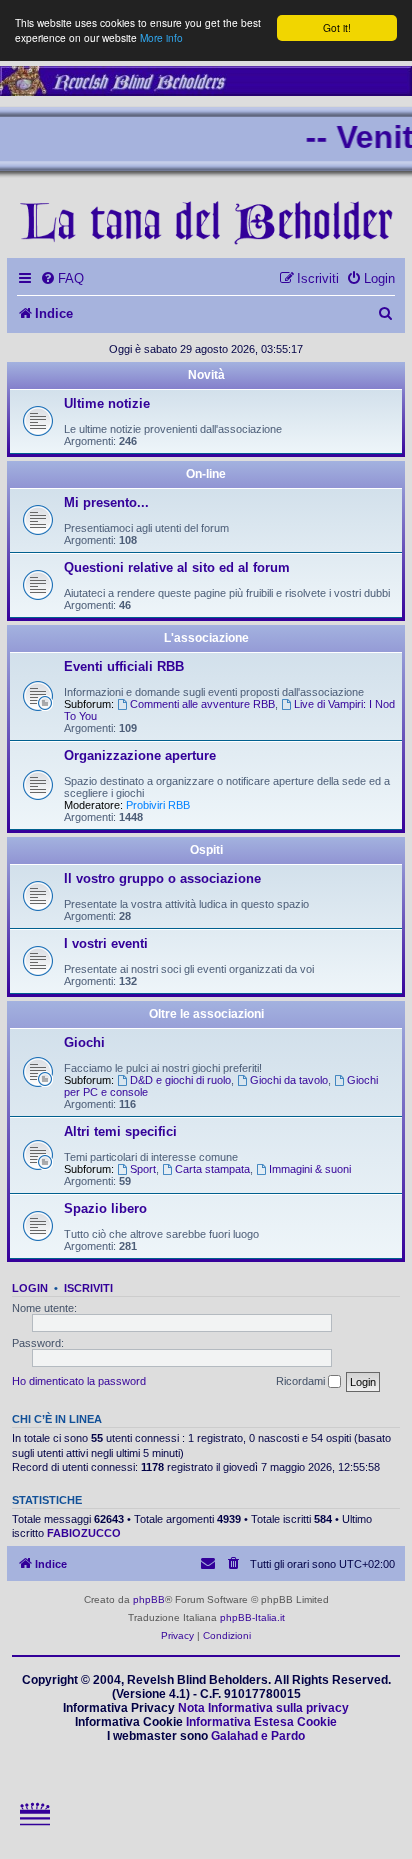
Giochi (84, 1042)
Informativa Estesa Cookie (261, 1722)
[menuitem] (62, 278)
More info (161, 37)
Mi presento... (106, 502)
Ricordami (302, 1381)
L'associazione (206, 638)
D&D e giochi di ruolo (180, 1080)
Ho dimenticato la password (79, 1381)
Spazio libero (105, 1208)
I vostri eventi (106, 943)
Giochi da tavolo (289, 1080)
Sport (143, 1169)
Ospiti (206, 850)
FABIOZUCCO (84, 1533)
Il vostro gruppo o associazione (162, 878)
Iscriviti (88, 1288)
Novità (206, 375)
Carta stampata (212, 1169)
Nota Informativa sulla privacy (263, 1708)
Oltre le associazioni (206, 1014)
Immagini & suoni (310, 1169)
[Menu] (35, 1835)
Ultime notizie (107, 403)
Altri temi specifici (120, 1131)
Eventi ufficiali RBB (124, 666)
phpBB (149, 1599)
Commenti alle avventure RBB (202, 704)
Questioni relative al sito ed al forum (177, 567)
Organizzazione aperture (140, 755)
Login (30, 1288)
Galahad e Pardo (258, 1736)
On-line (206, 474)
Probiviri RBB (158, 805)
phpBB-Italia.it (252, 1617)
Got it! (337, 27)
